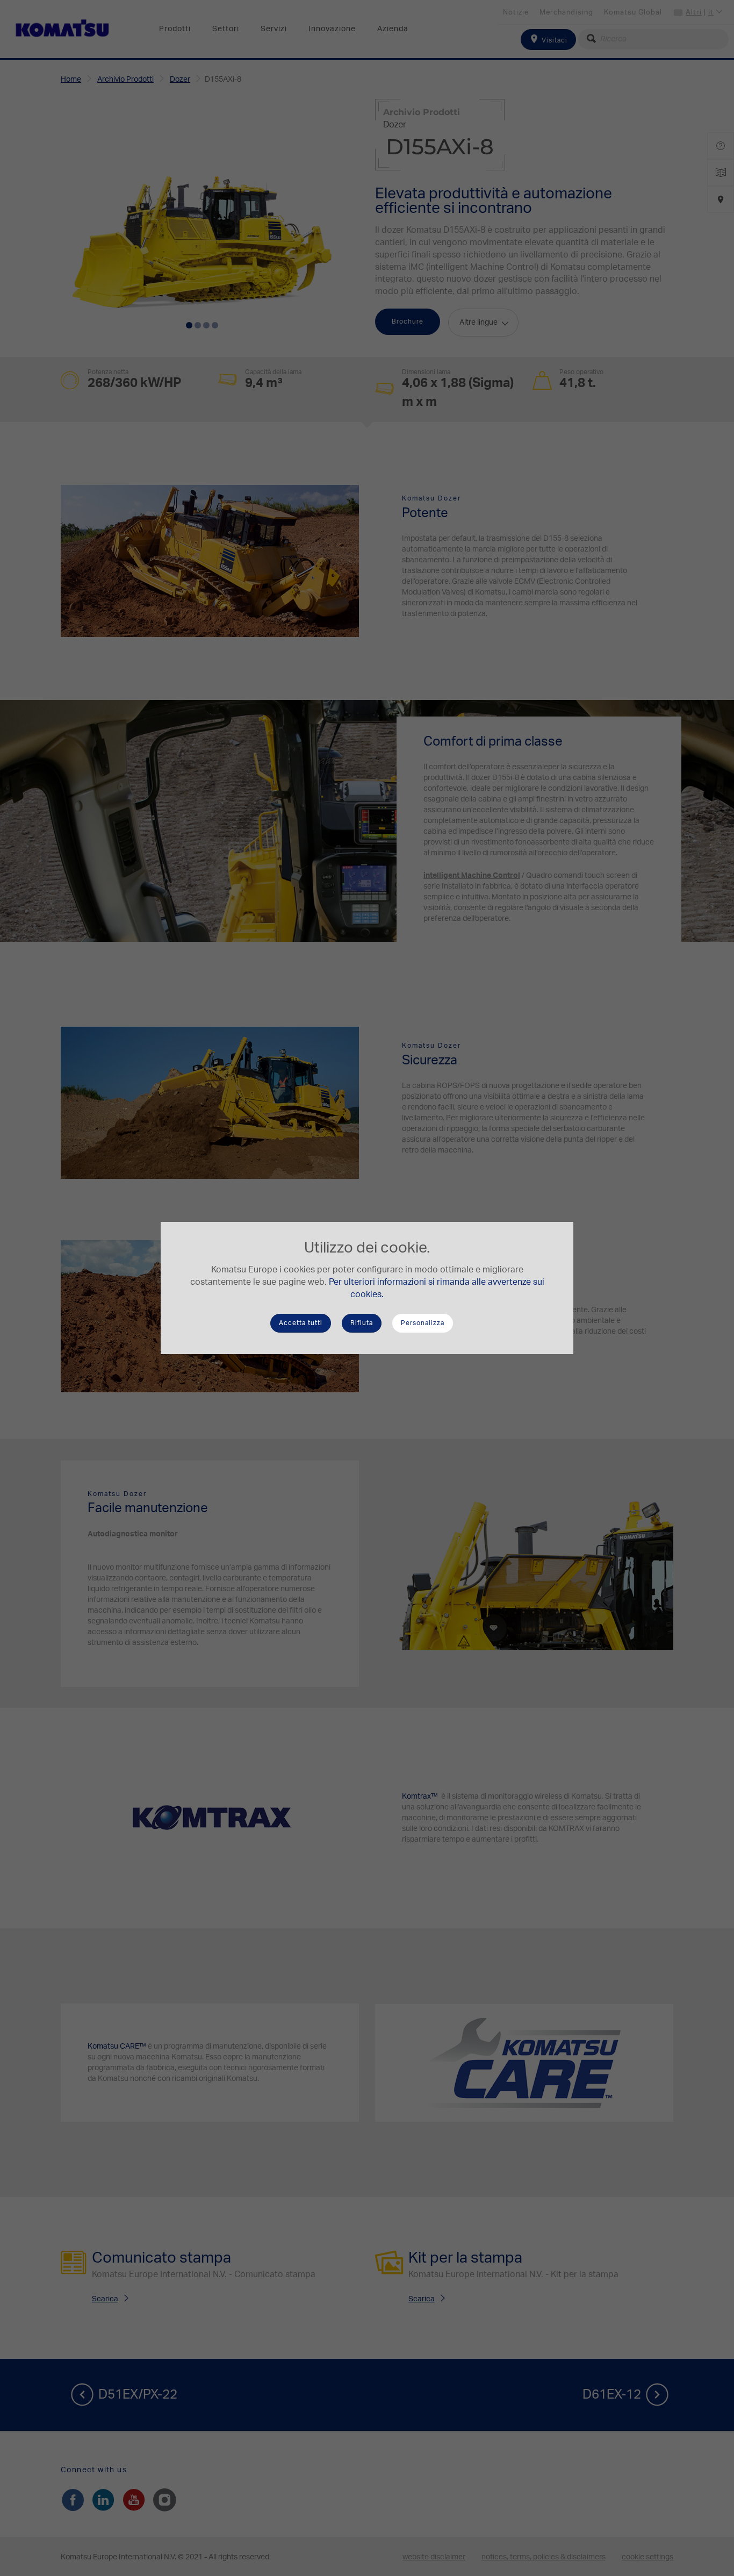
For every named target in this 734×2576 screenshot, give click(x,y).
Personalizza (423, 1323)
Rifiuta (362, 1323)
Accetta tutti (301, 1323)
